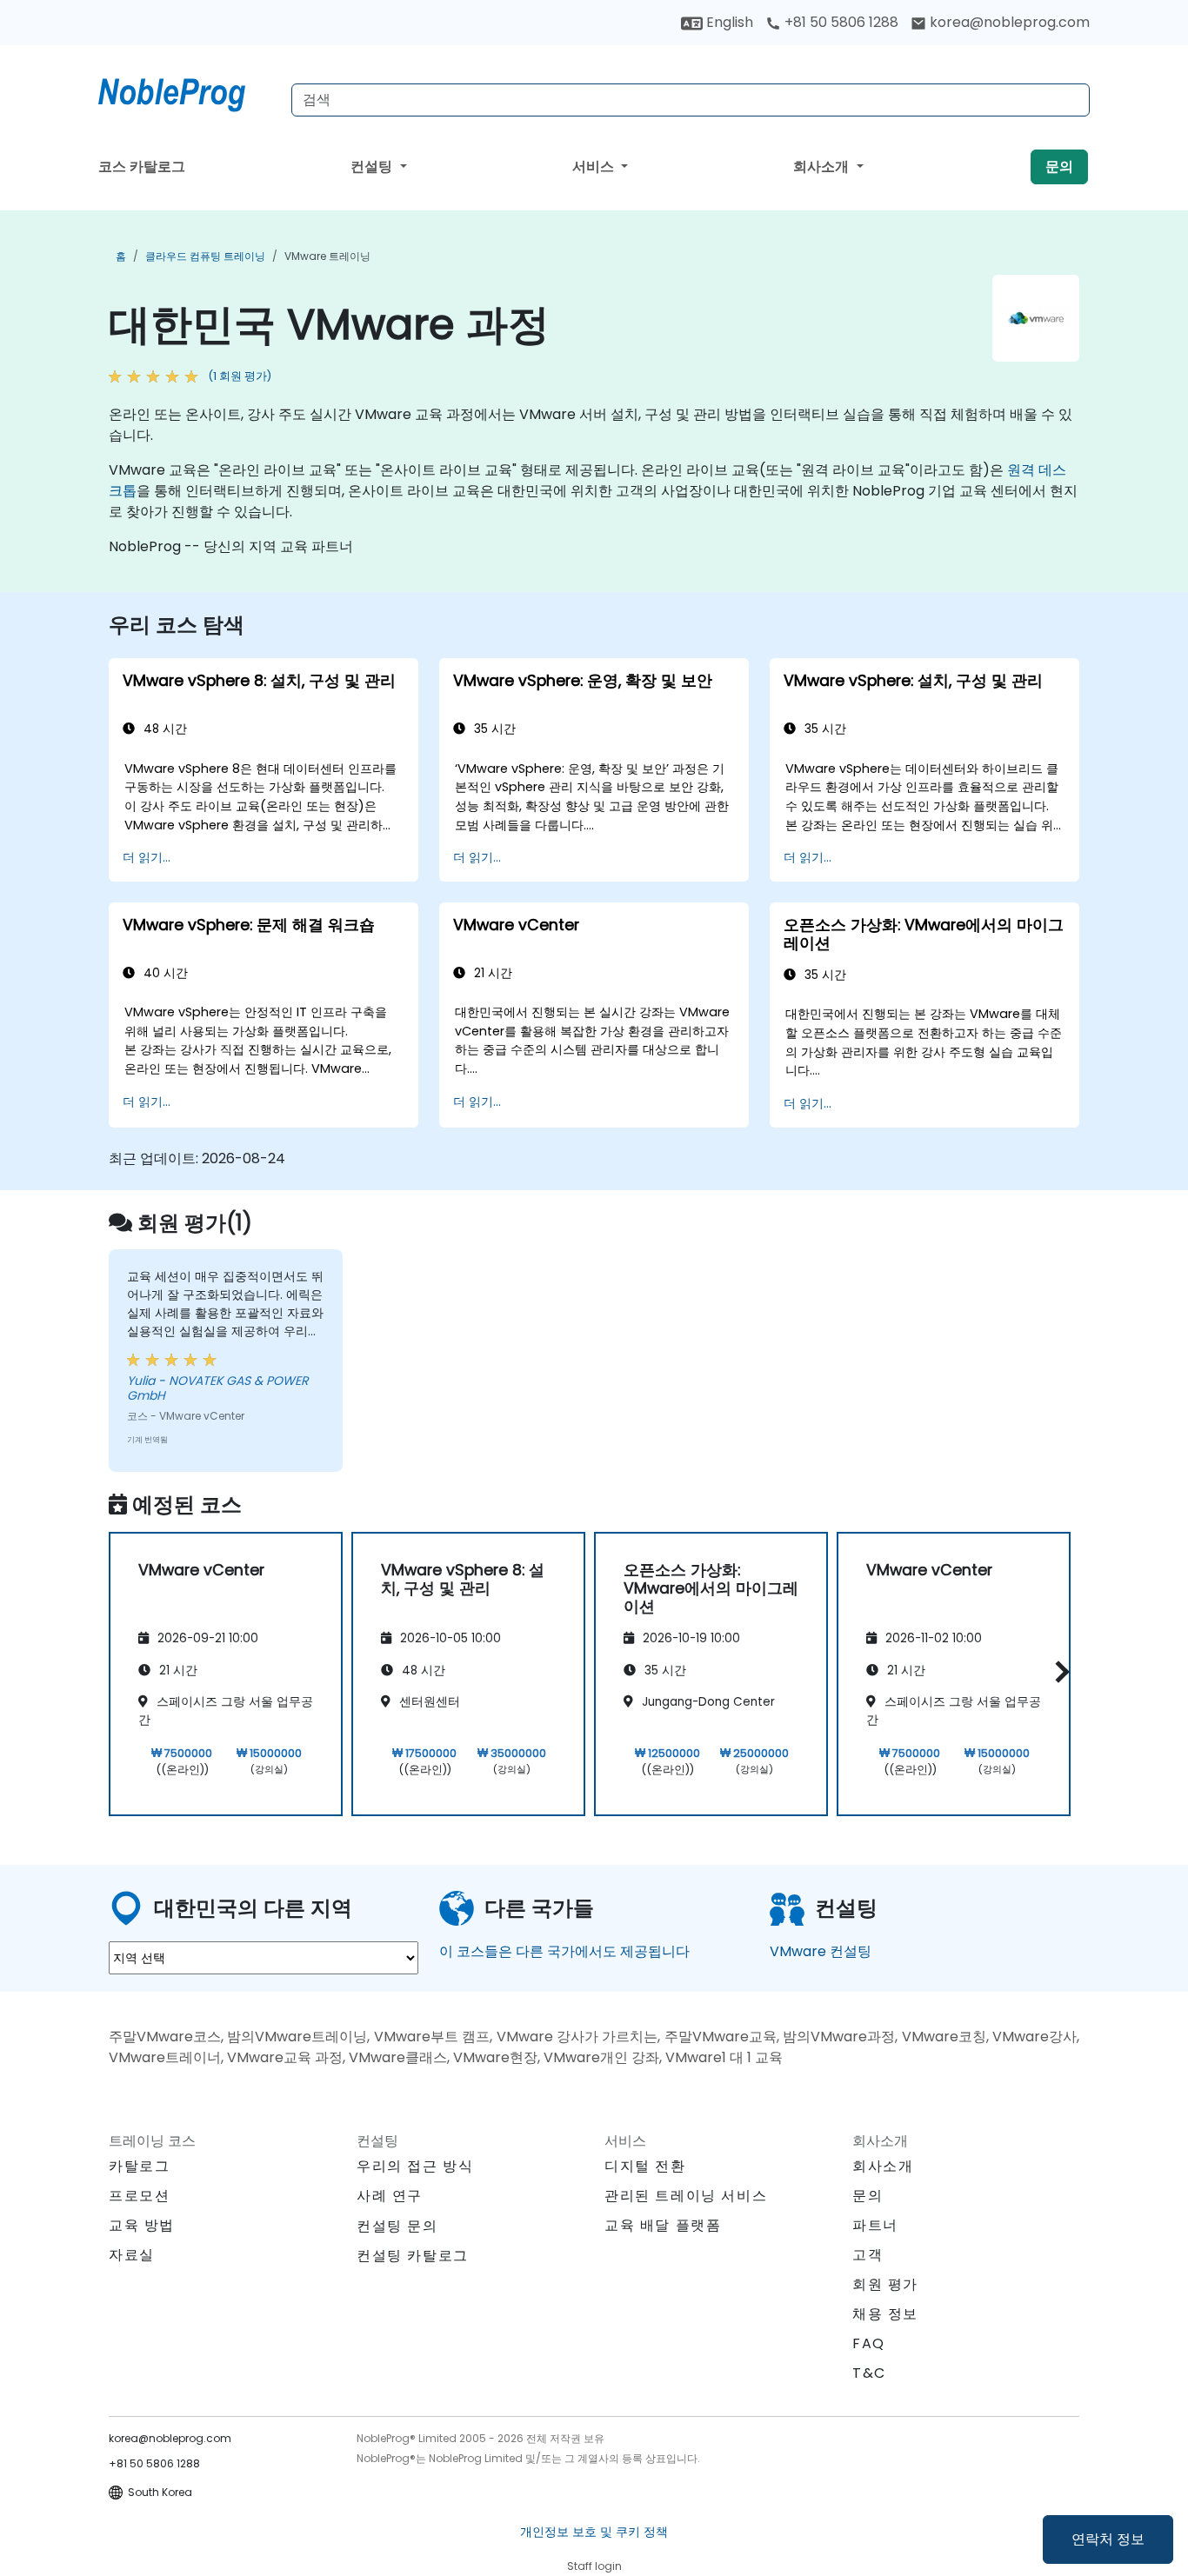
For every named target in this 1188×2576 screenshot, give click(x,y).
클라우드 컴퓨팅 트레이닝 (205, 256)
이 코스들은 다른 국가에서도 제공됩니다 (564, 1951)
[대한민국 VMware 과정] (188, 91)
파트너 (875, 2225)
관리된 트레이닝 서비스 (686, 2196)
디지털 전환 (645, 2166)
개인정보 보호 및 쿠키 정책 (594, 2532)
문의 (1059, 166)
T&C (869, 2373)
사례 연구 (390, 2196)
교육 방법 (142, 2225)
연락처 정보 (1108, 2539)
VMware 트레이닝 (327, 256)
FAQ (869, 2343)
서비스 (595, 166)
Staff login (594, 2566)
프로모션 (139, 2196)
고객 (868, 2255)
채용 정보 (885, 2314)
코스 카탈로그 (142, 166)
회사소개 (823, 166)
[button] (1058, 1671)
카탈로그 (139, 2166)
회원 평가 (885, 2284)
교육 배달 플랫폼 (663, 2225)
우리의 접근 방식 (415, 2166)
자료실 (132, 2255)
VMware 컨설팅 (821, 1951)
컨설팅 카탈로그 (413, 2256)
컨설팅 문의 (397, 2227)
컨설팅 (373, 166)
